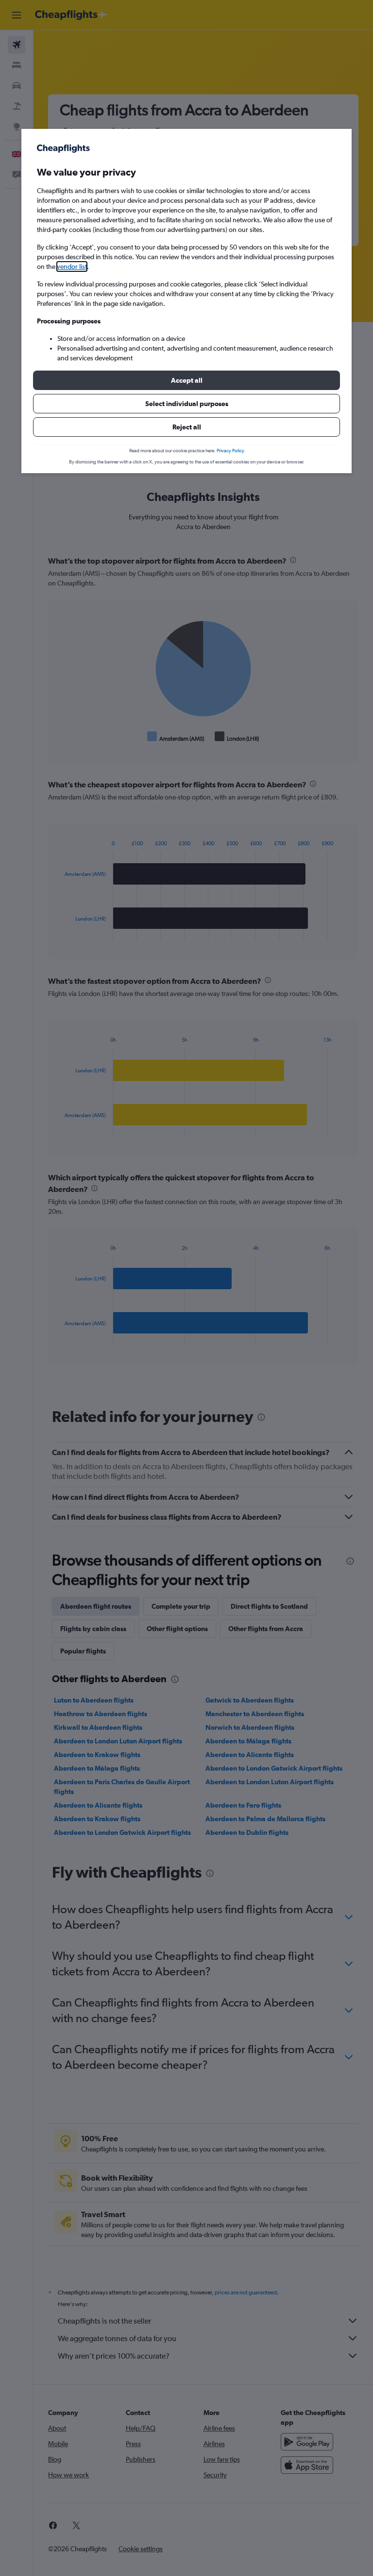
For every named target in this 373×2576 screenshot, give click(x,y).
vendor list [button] (72, 266)
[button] (186, 380)
